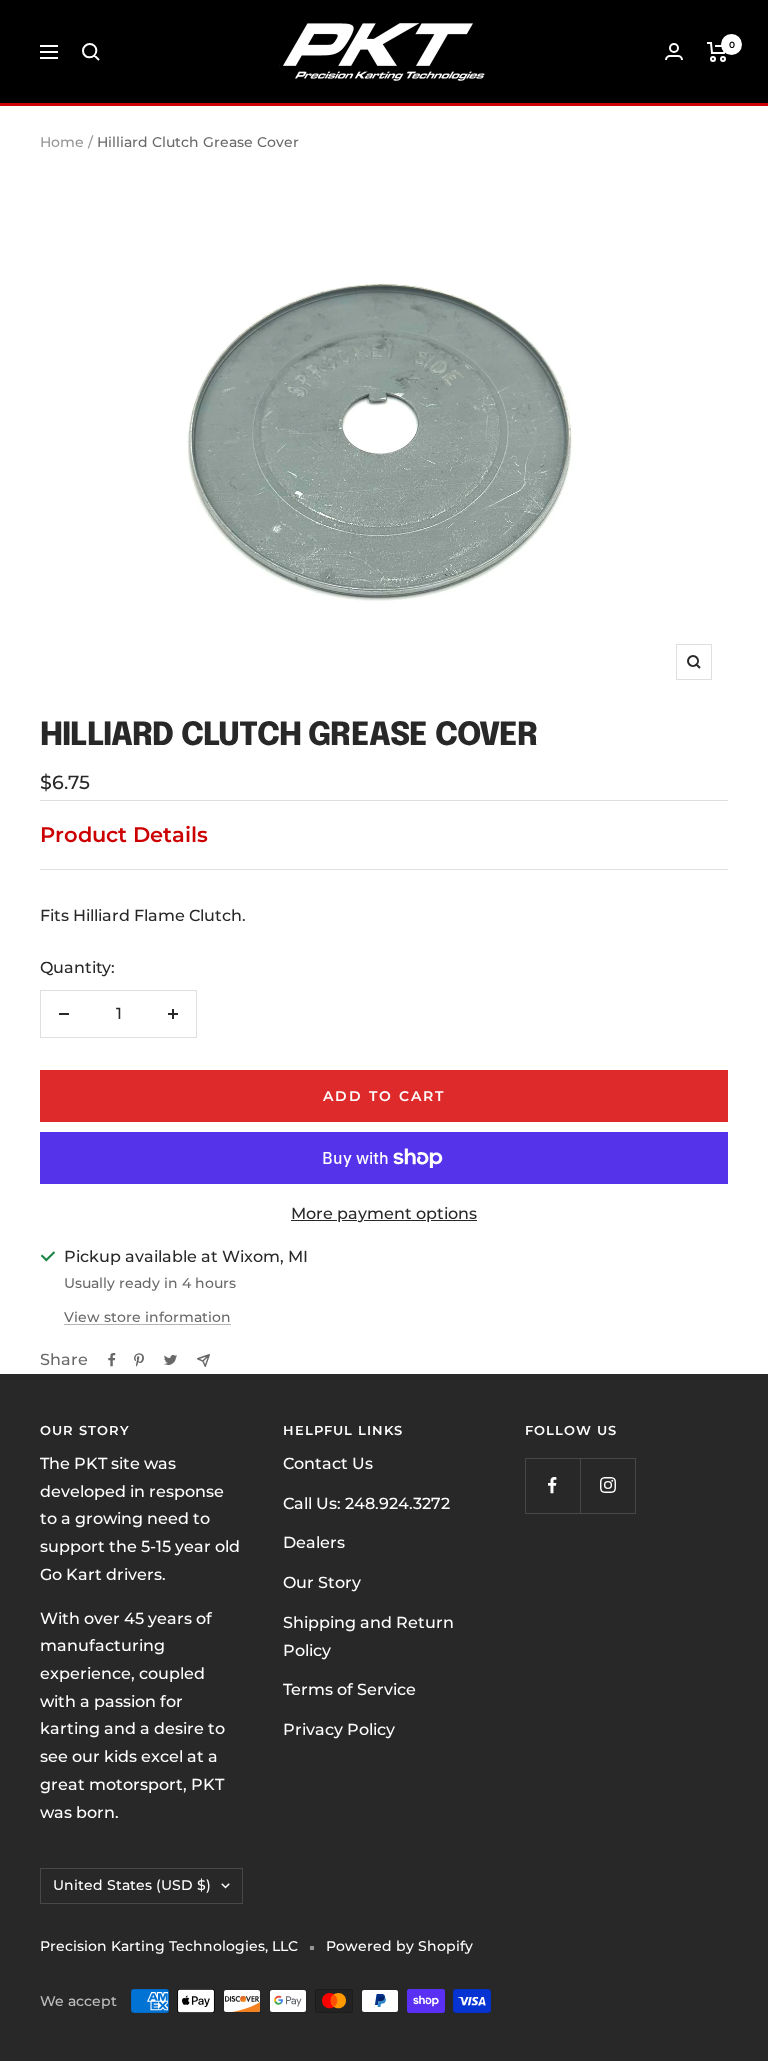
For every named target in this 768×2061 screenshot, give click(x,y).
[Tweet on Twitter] (170, 1360)
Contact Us (328, 1463)
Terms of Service (349, 1689)
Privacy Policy (339, 1729)
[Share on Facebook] (112, 1360)
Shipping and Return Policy (368, 1636)
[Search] (91, 52)
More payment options (384, 1213)
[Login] (674, 51)
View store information (147, 1317)
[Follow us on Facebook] (552, 1485)
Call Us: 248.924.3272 (366, 1503)
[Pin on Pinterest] (139, 1360)
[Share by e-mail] (203, 1360)
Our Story (322, 1582)
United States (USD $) (132, 1885)
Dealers (314, 1542)
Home (62, 142)
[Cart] (717, 52)
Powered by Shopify (399, 1946)
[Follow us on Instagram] (607, 1485)
